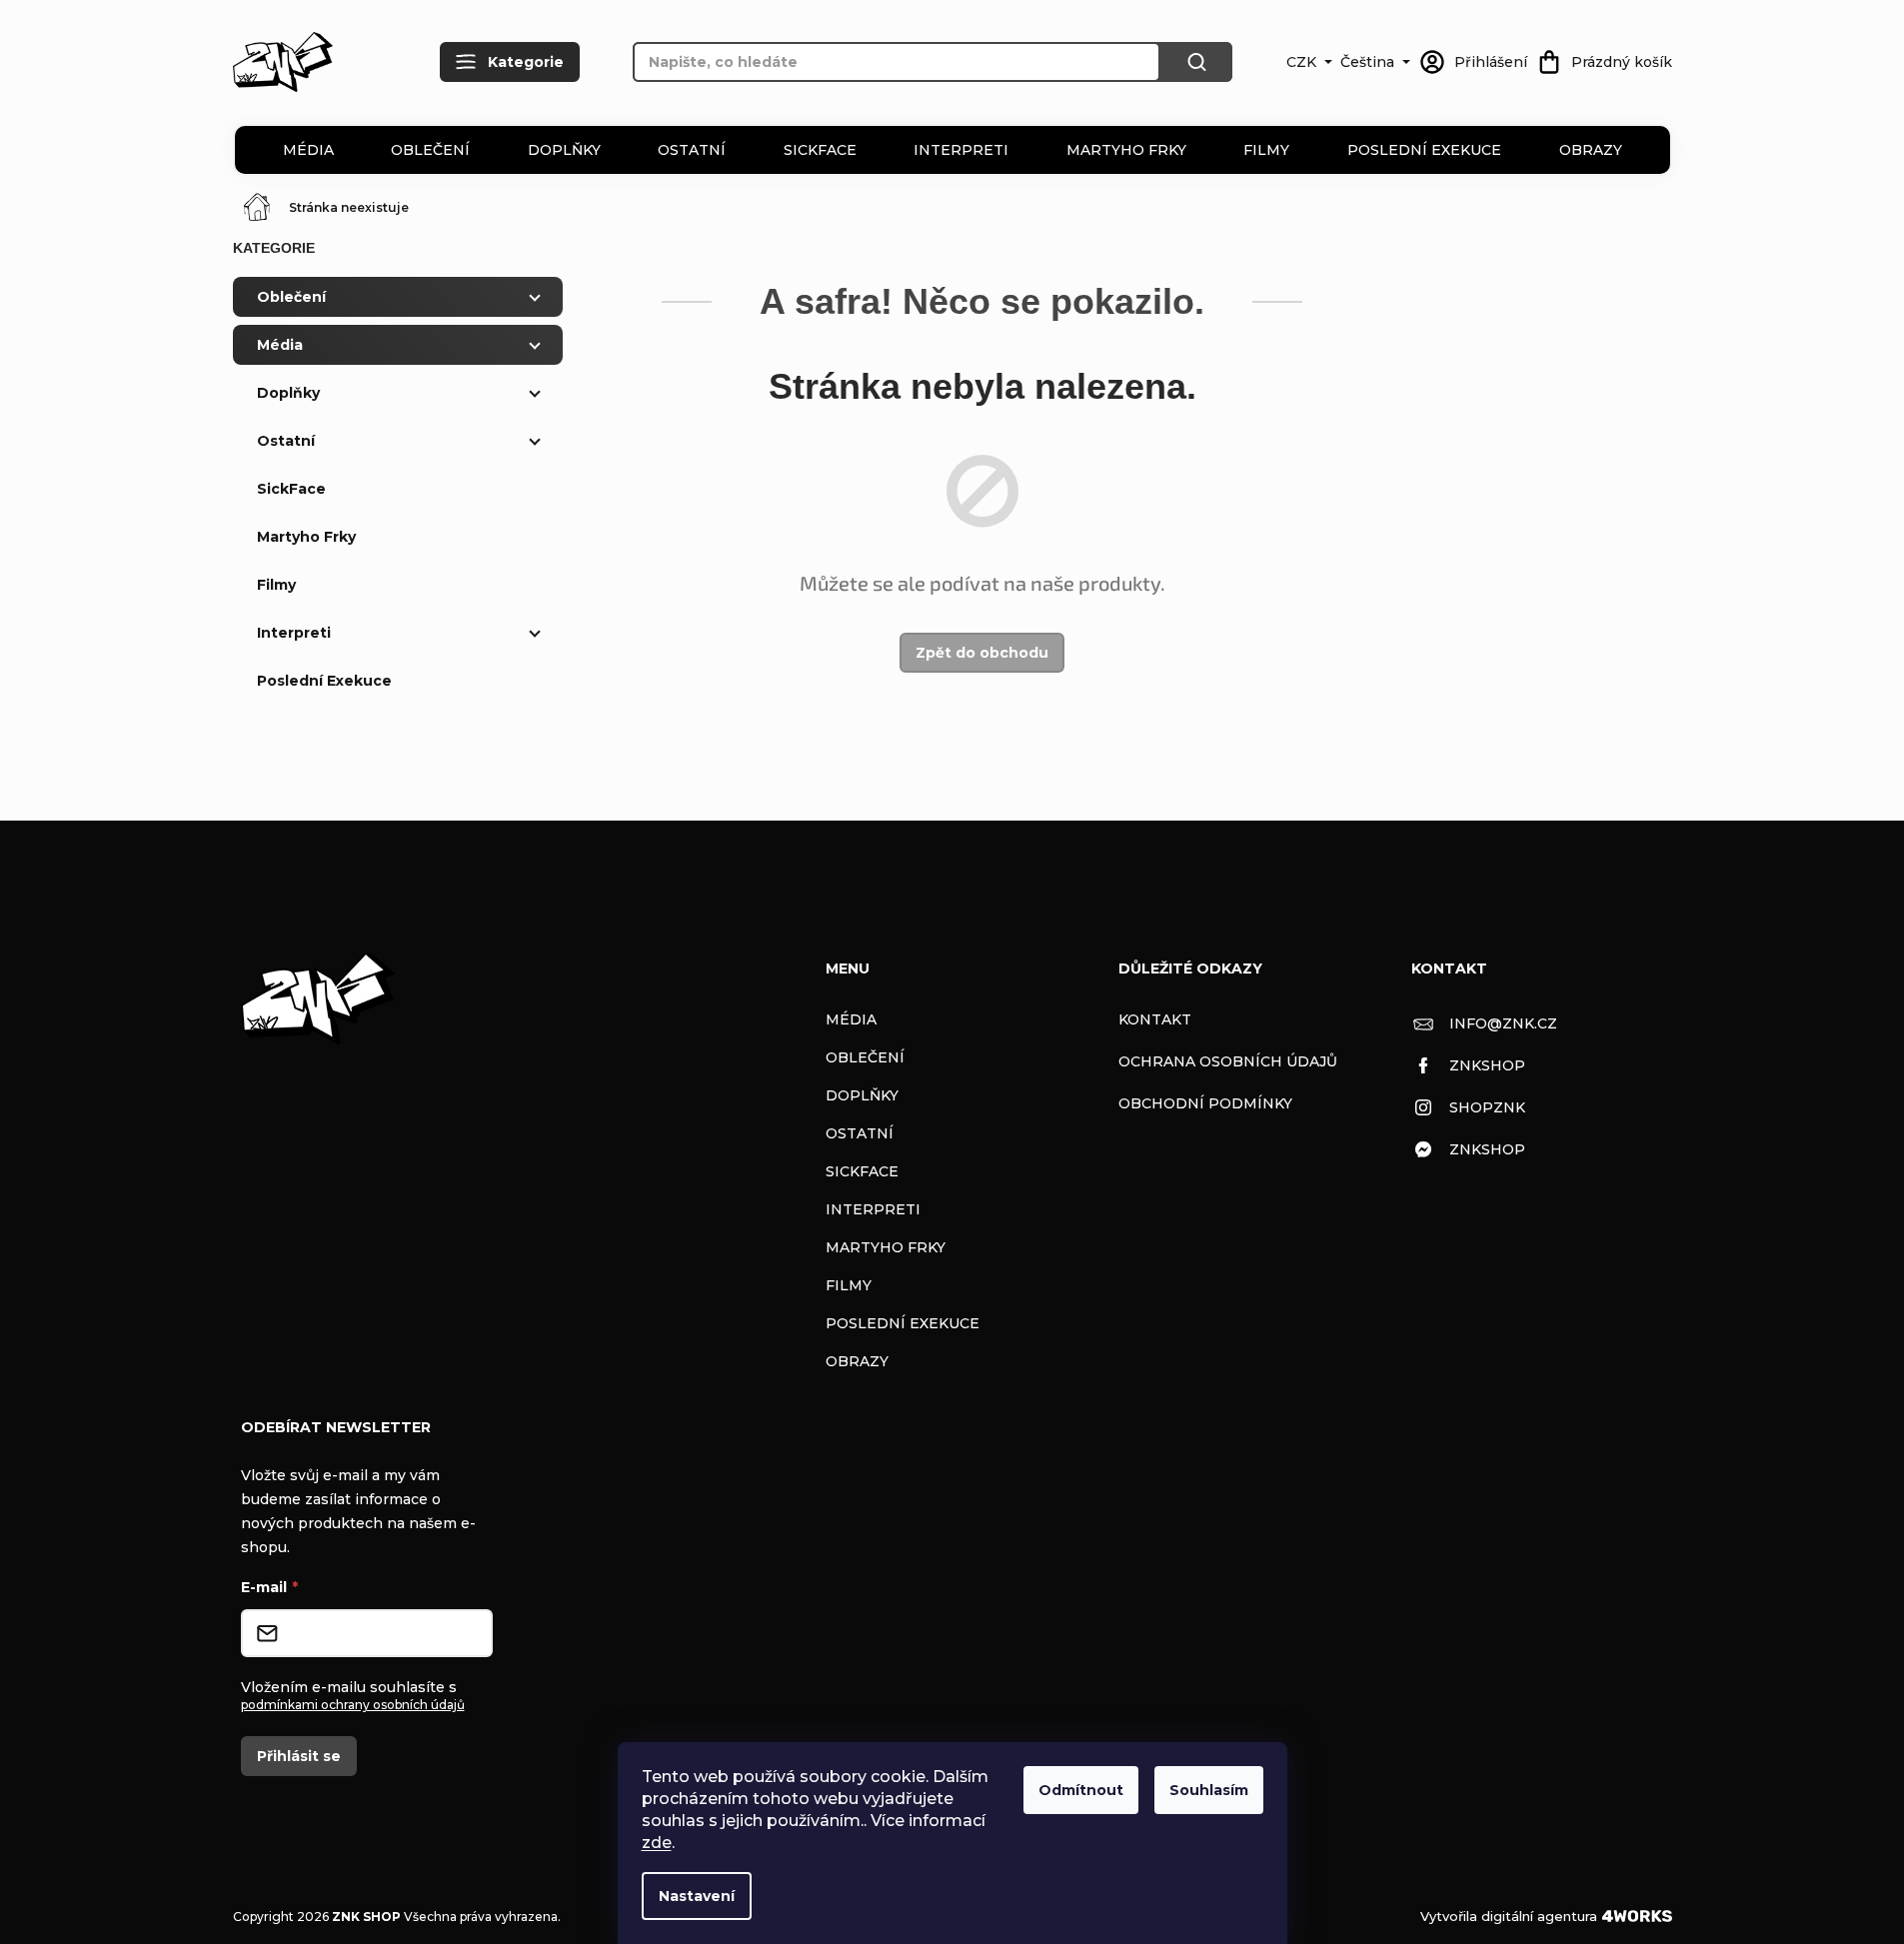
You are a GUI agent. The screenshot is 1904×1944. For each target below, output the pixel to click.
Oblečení (430, 150)
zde (657, 1843)
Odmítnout (1081, 1790)
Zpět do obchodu (982, 653)
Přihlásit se (299, 1756)
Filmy (1266, 150)
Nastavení (697, 1896)
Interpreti (961, 150)
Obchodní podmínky (1205, 1103)
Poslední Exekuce (1424, 150)
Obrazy (1591, 150)
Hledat (1196, 62)
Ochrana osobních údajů (1228, 1061)
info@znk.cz (1503, 1023)
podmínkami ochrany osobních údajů (353, 1705)
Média (308, 150)
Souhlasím (1209, 1790)
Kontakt (1155, 1019)
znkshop (1487, 1065)
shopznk (1487, 1107)
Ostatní (692, 150)
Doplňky (564, 150)
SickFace (820, 150)
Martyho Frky (1126, 150)
